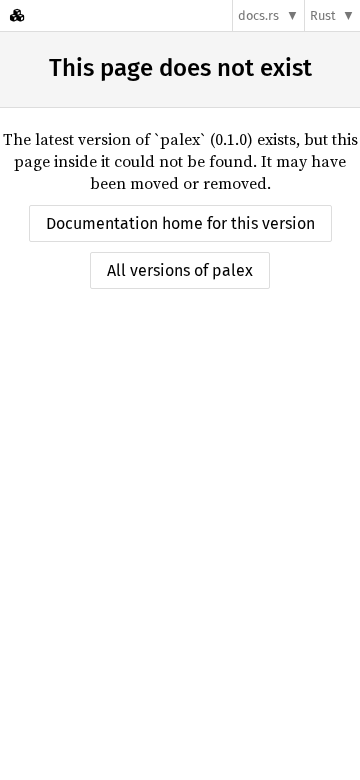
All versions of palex (180, 270)
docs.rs (258, 15)
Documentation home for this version (180, 223)
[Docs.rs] (17, 15)
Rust (323, 15)
